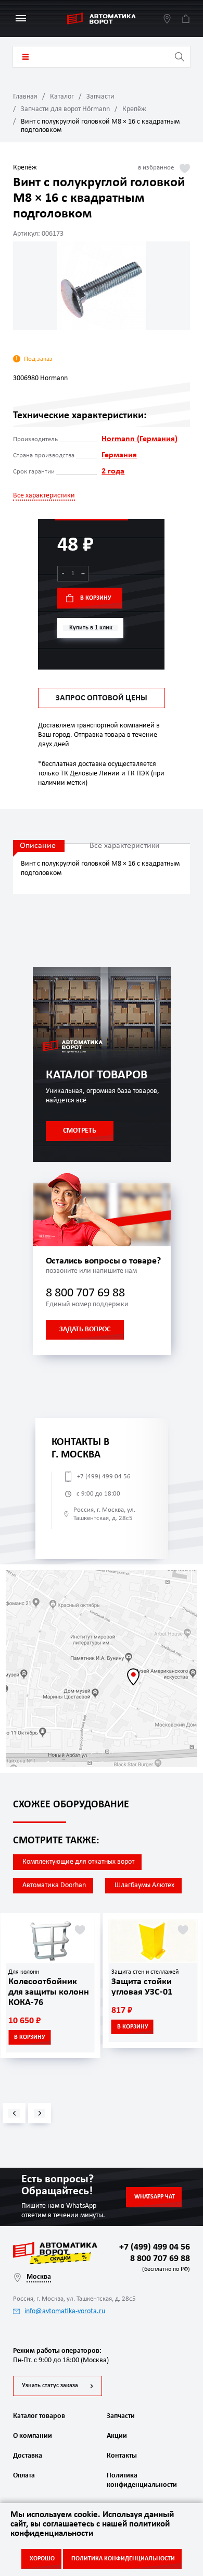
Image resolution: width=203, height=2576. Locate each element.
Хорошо (42, 2559)
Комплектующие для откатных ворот (78, 1862)
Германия (119, 455)
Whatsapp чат (155, 2197)
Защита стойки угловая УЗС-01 (142, 1987)
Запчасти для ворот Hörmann (65, 109)
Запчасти (100, 97)
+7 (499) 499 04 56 (104, 1477)
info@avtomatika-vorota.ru (65, 2311)
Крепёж (134, 109)
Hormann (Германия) (139, 439)
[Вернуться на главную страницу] (102, 19)
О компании (33, 2436)
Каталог (62, 97)
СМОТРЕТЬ (80, 1131)
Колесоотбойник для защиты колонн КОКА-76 (49, 1992)
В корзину (96, 598)
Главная (25, 97)
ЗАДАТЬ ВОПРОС (85, 1329)
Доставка (28, 2456)
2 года (113, 471)
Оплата (24, 2476)
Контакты (122, 2456)
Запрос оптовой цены (102, 698)
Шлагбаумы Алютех (144, 1885)
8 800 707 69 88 (85, 1293)
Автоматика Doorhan (54, 1885)
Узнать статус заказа (50, 2386)
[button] (14, 2113)
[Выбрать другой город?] (167, 19)
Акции (117, 2436)
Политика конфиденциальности (141, 2480)
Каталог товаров (26, 57)
